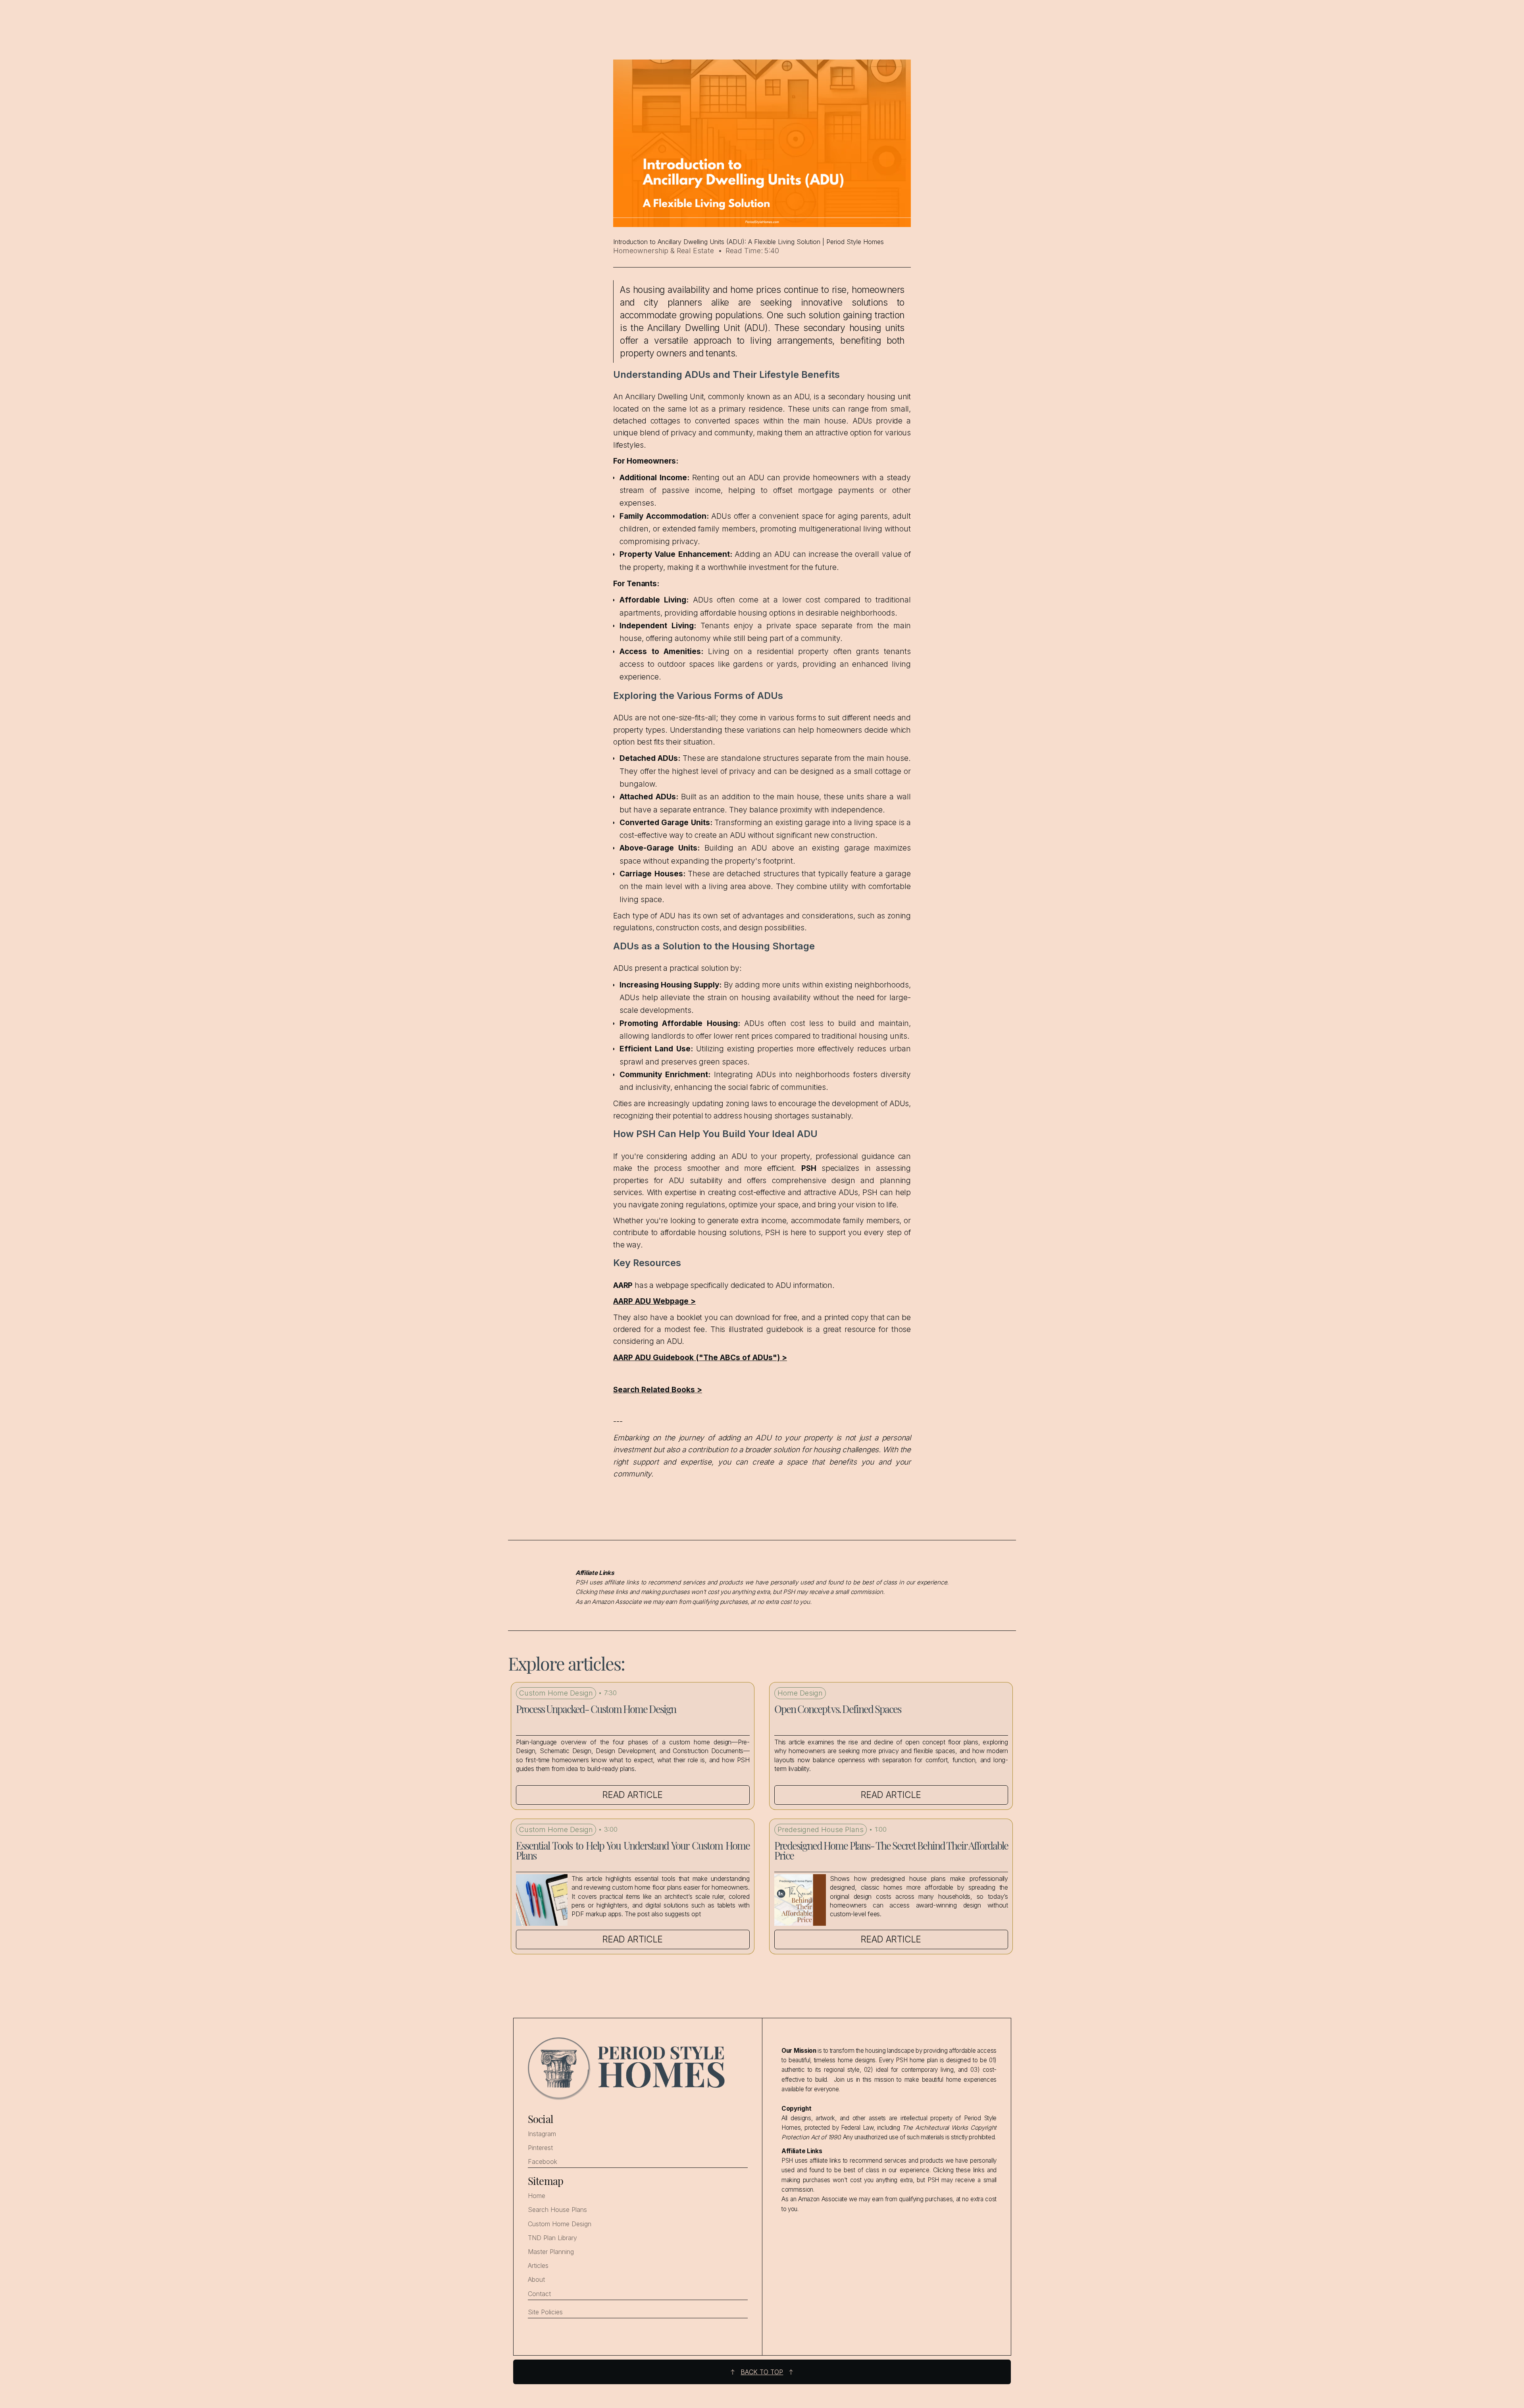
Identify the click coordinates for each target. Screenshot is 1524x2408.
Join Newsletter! (1451, 2383)
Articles (538, 2266)
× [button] (1507, 2295)
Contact (539, 2294)
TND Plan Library (552, 2238)
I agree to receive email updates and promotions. (1455, 2360)
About (536, 2280)
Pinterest (540, 2148)
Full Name (1405, 2298)
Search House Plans (557, 2210)
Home (537, 2196)
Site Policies (545, 2312)
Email (1399, 2328)
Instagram (542, 2134)
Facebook (543, 2162)
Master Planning (551, 2252)
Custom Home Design (560, 2224)
